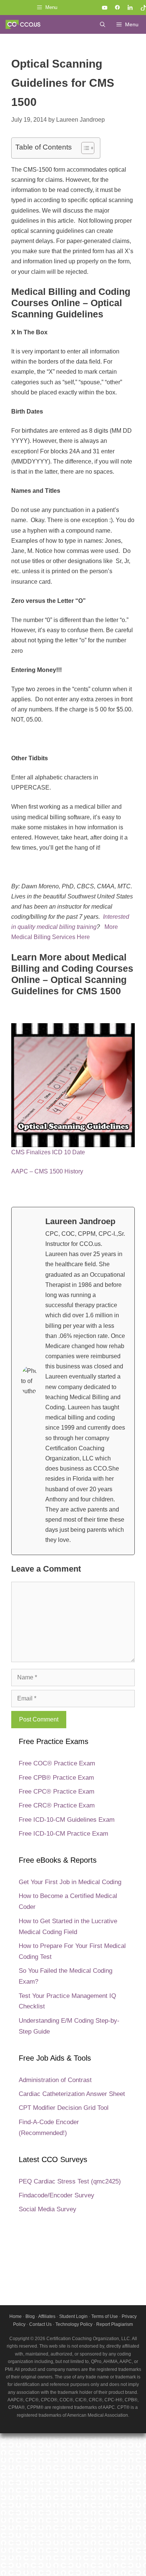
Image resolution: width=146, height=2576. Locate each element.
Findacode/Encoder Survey (57, 2195)
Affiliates (47, 2316)
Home (16, 2316)
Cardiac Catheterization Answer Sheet (72, 2094)
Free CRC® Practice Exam (57, 1805)
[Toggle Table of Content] (84, 148)
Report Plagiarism (115, 2324)
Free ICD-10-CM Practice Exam (63, 1834)
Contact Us (40, 2324)
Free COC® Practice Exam (57, 1763)
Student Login (73, 2316)
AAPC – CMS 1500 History (47, 1171)
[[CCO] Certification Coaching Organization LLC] (23, 24)
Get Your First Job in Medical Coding (70, 1882)
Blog (30, 2316)
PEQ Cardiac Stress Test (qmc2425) (70, 2181)
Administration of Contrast (55, 2080)
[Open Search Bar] (103, 24)
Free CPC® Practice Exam (57, 1792)
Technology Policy (74, 2324)
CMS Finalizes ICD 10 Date (48, 1152)
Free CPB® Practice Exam (56, 1778)
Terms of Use (105, 2316)
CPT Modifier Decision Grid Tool (64, 2108)
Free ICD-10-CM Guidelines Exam (67, 1820)
